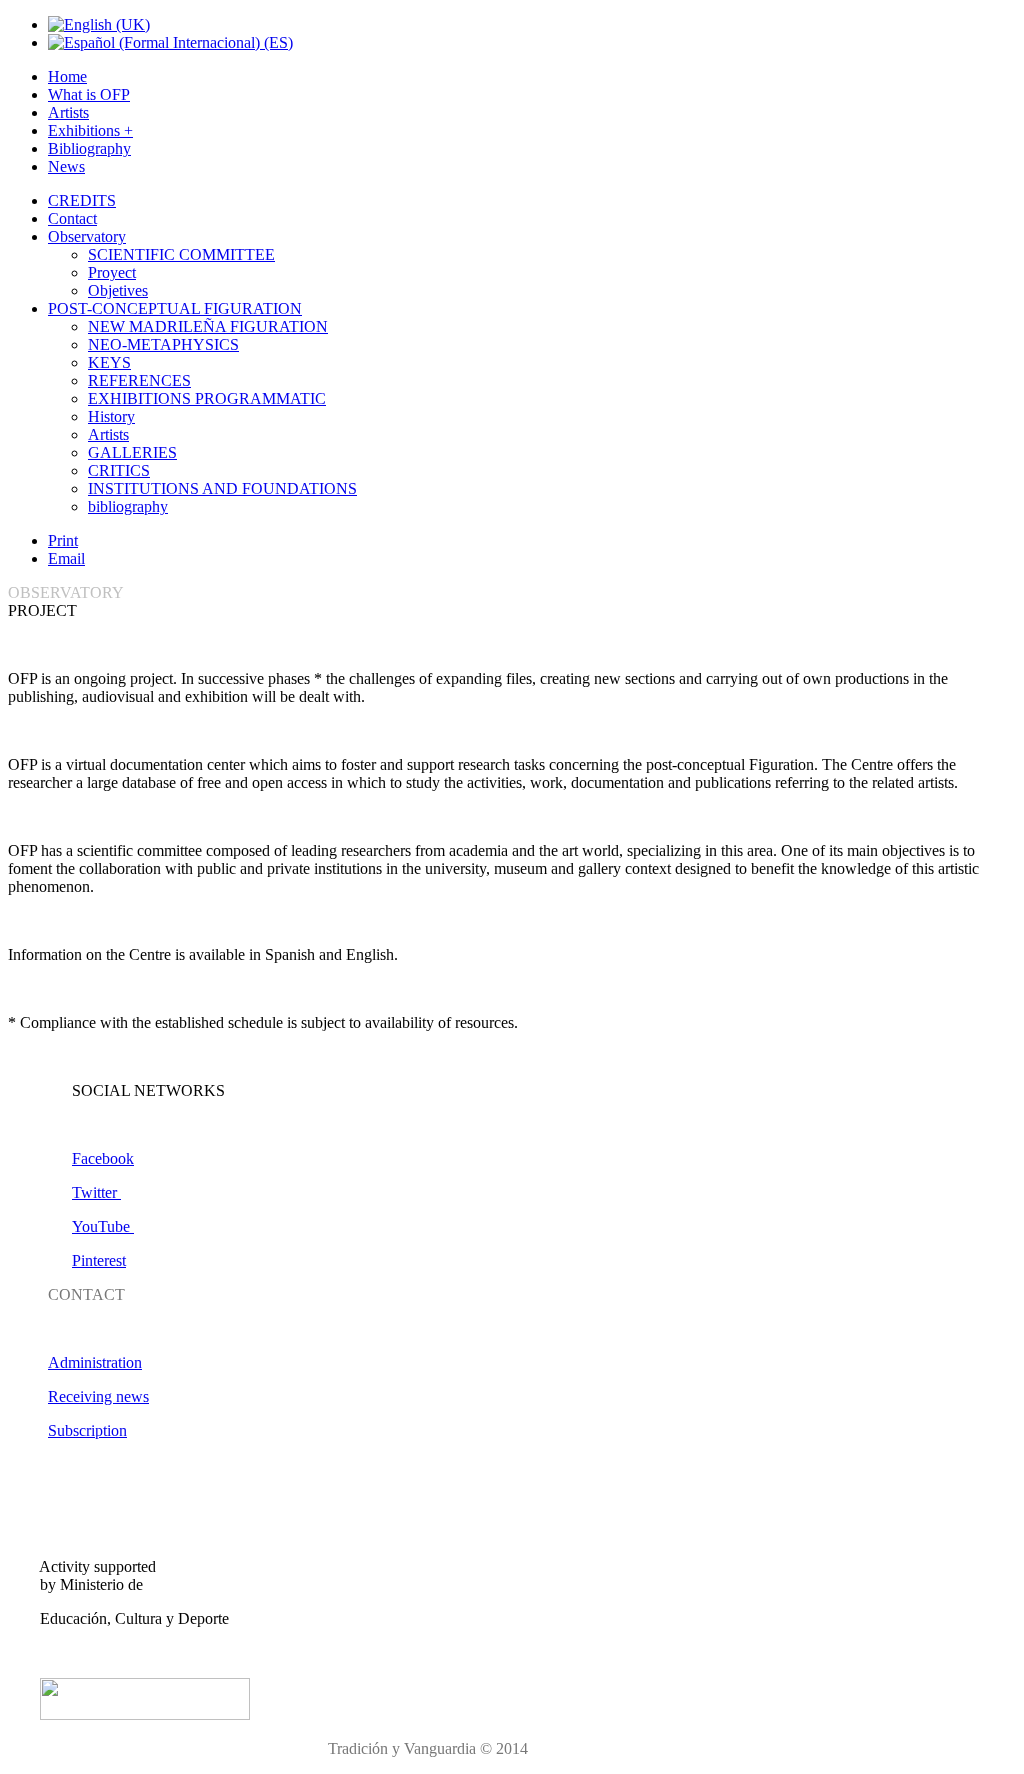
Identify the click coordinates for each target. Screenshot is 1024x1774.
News (66, 166)
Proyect (112, 272)
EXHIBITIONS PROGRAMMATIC (207, 398)
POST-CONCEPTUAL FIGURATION (175, 308)
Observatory (87, 236)
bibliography (128, 506)
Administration (95, 1362)
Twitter (96, 1192)
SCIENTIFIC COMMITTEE (181, 254)
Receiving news (98, 1396)
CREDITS (82, 200)
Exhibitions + (90, 130)
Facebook (103, 1158)
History (111, 416)
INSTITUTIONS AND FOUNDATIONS (222, 488)
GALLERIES (132, 452)
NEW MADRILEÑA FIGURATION (208, 326)
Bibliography (89, 148)
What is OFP (89, 94)
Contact (72, 218)
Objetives (118, 290)
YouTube (103, 1226)
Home (67, 76)
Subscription (87, 1430)
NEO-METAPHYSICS (163, 344)
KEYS (109, 362)
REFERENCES (139, 380)
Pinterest (99, 1260)
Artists (68, 112)
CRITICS (119, 470)
